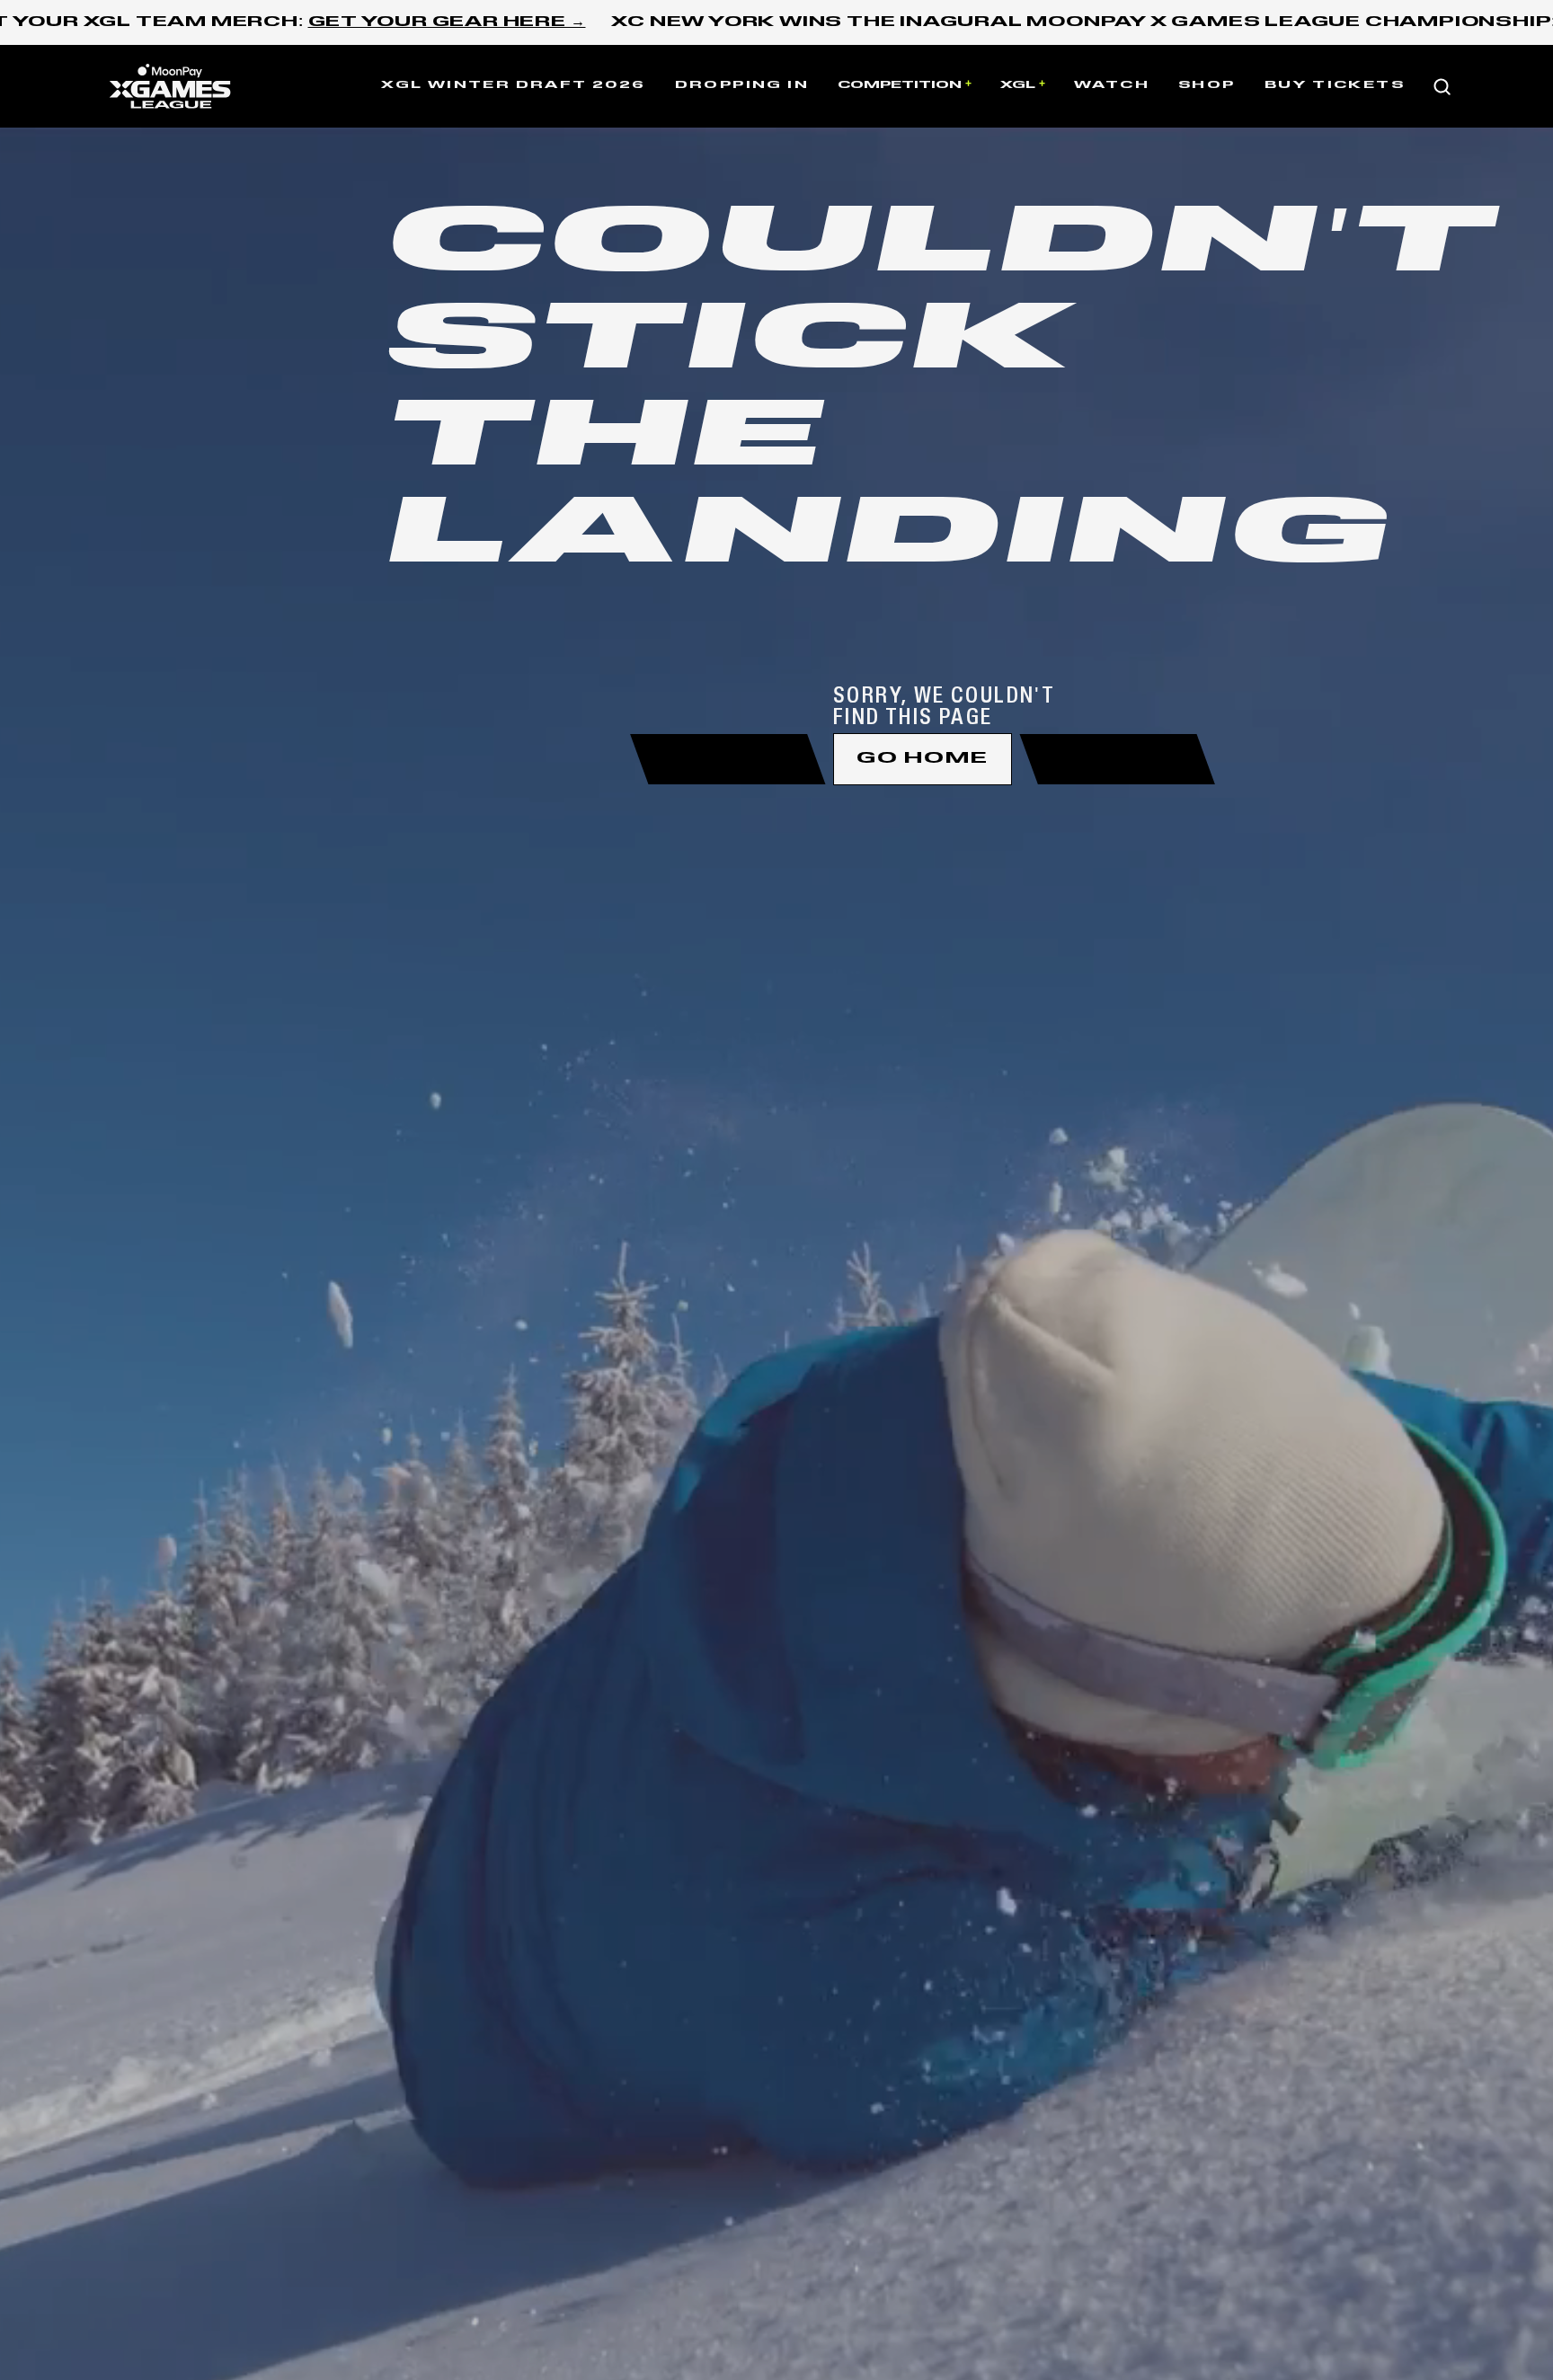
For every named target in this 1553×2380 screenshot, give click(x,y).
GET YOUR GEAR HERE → (447, 22)
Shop (1207, 85)
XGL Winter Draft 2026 (513, 85)
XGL (1018, 85)
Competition (900, 85)
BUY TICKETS (1335, 85)
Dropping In (742, 85)
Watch (1112, 85)
